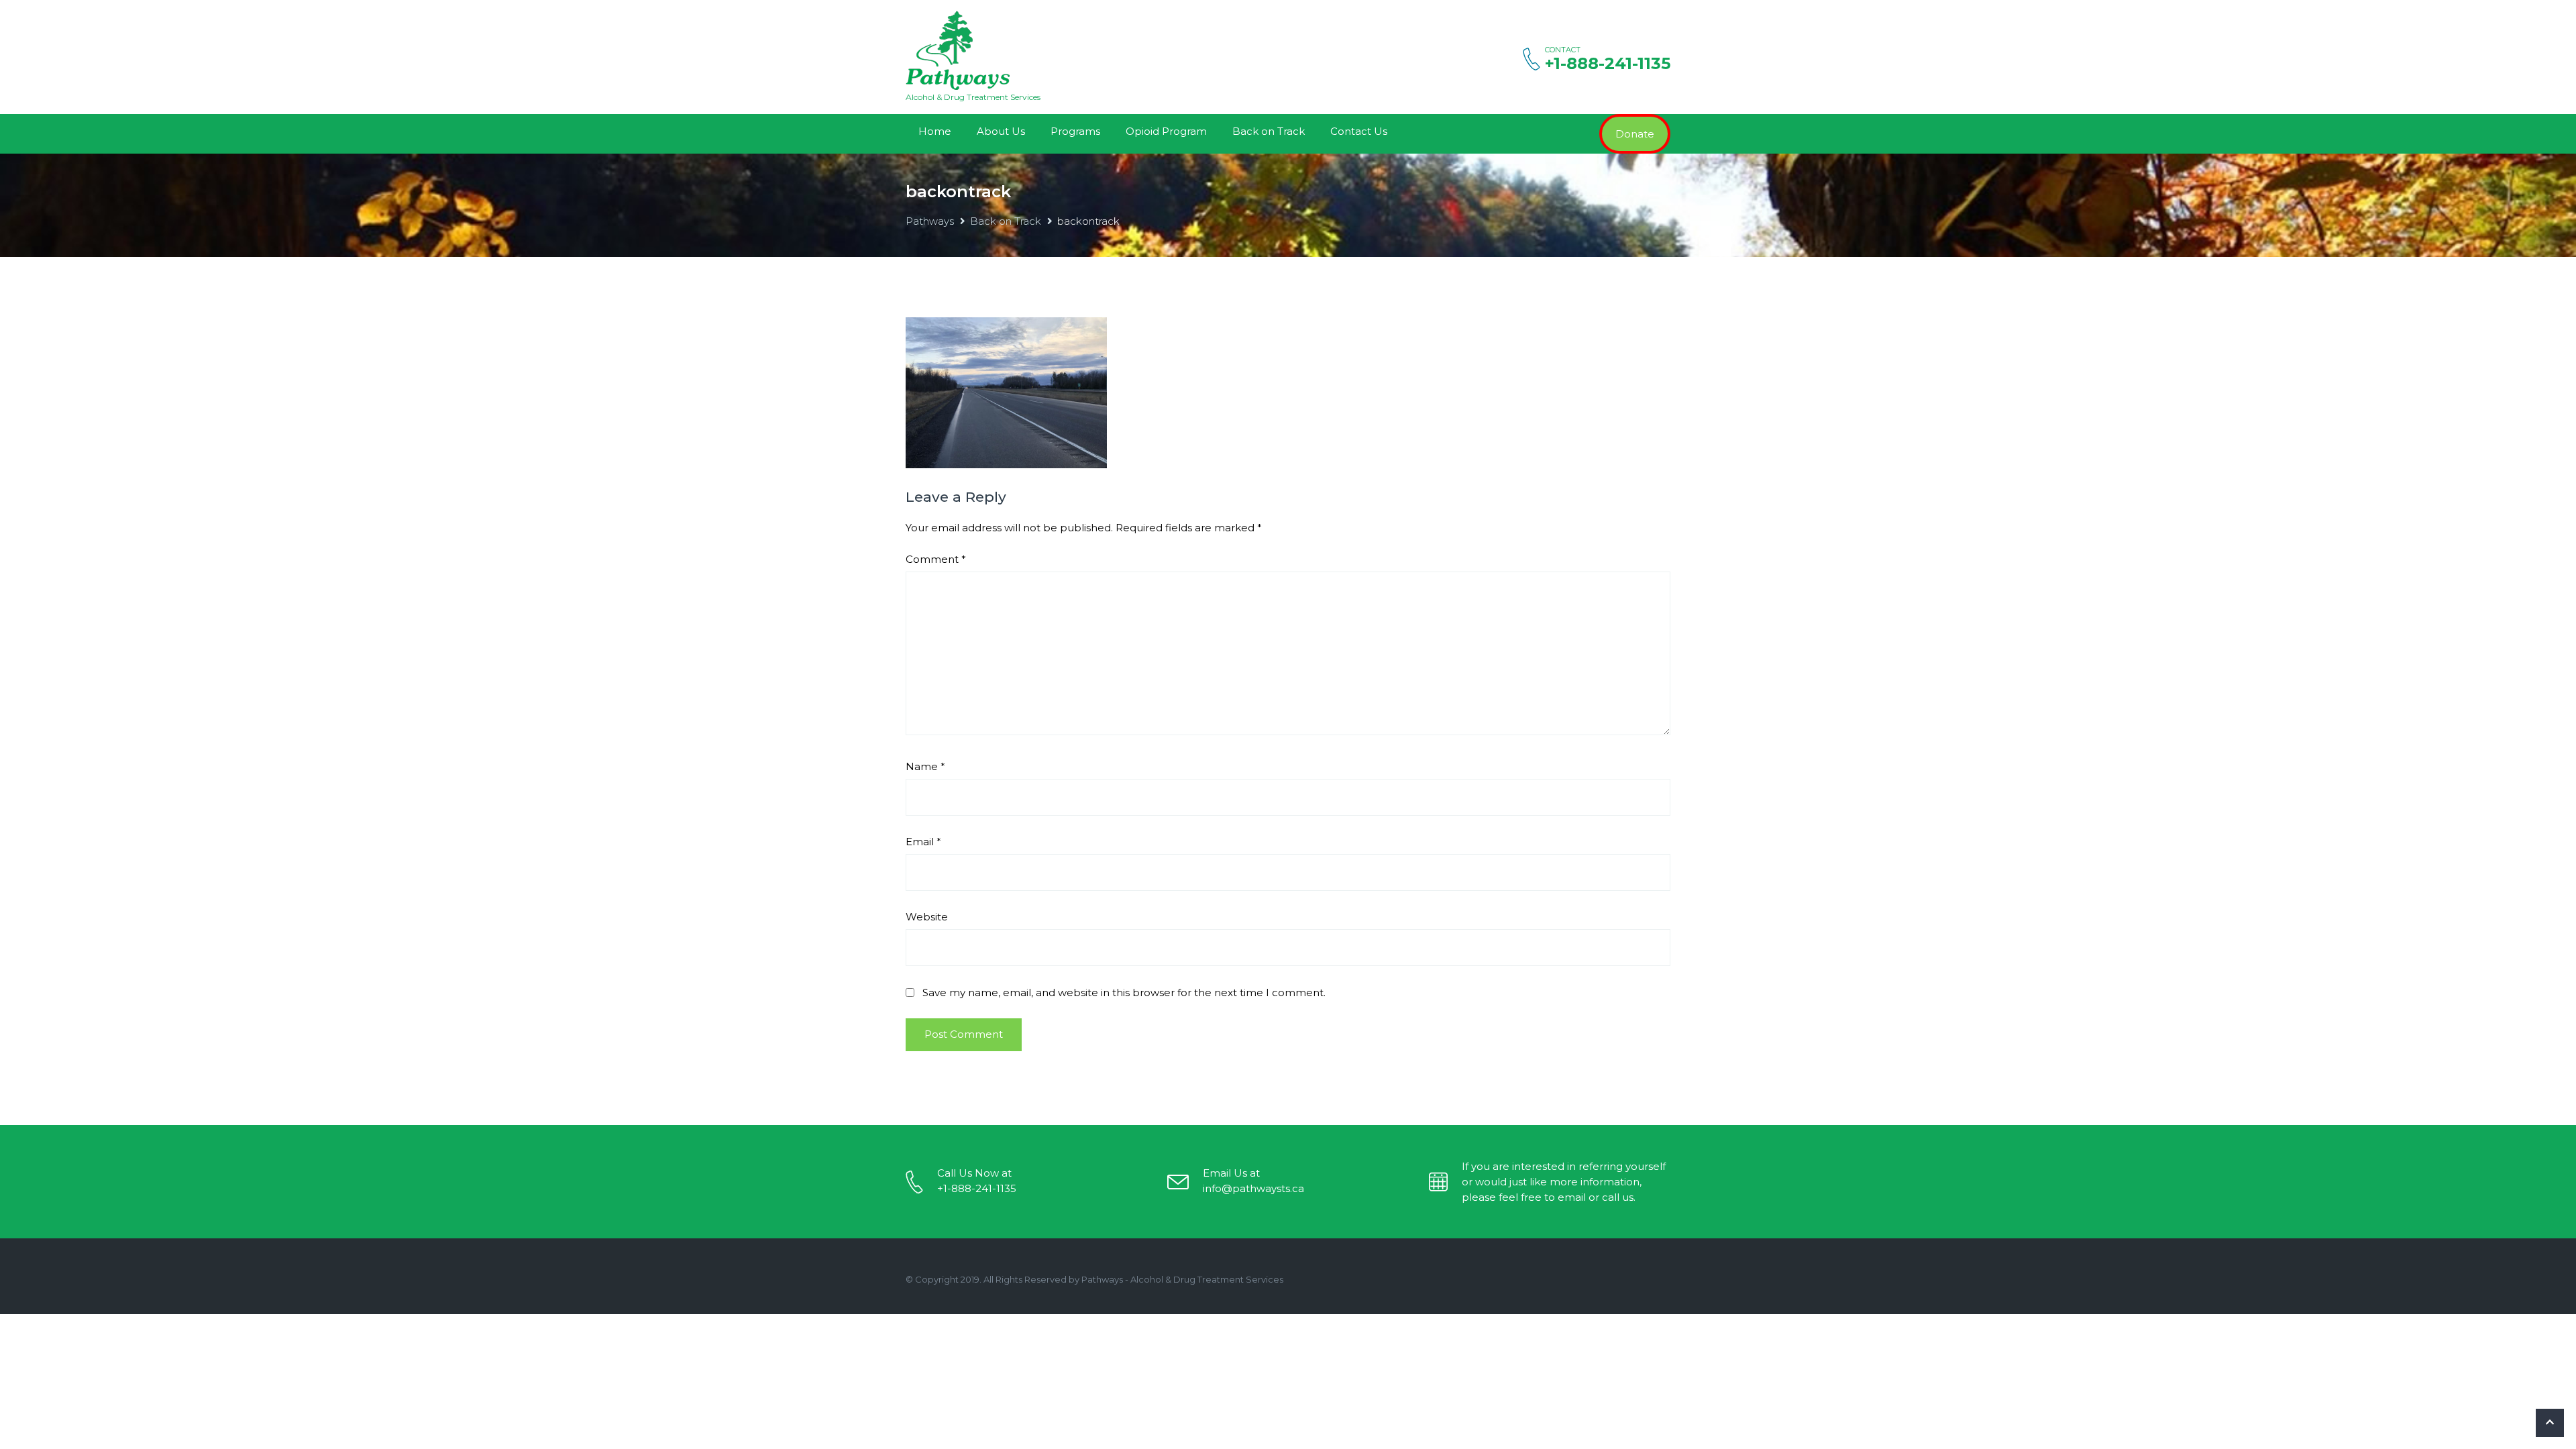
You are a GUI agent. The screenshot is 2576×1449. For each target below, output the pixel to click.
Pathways (930, 221)
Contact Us (1359, 131)
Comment (936, 559)
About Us (1001, 131)
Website (927, 917)
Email (923, 842)
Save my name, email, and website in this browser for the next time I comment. (1124, 992)
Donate (1635, 134)
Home (935, 131)
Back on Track (1269, 131)
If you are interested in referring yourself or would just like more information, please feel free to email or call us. (1564, 1182)
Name (925, 766)
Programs (1075, 131)
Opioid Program (1166, 131)
